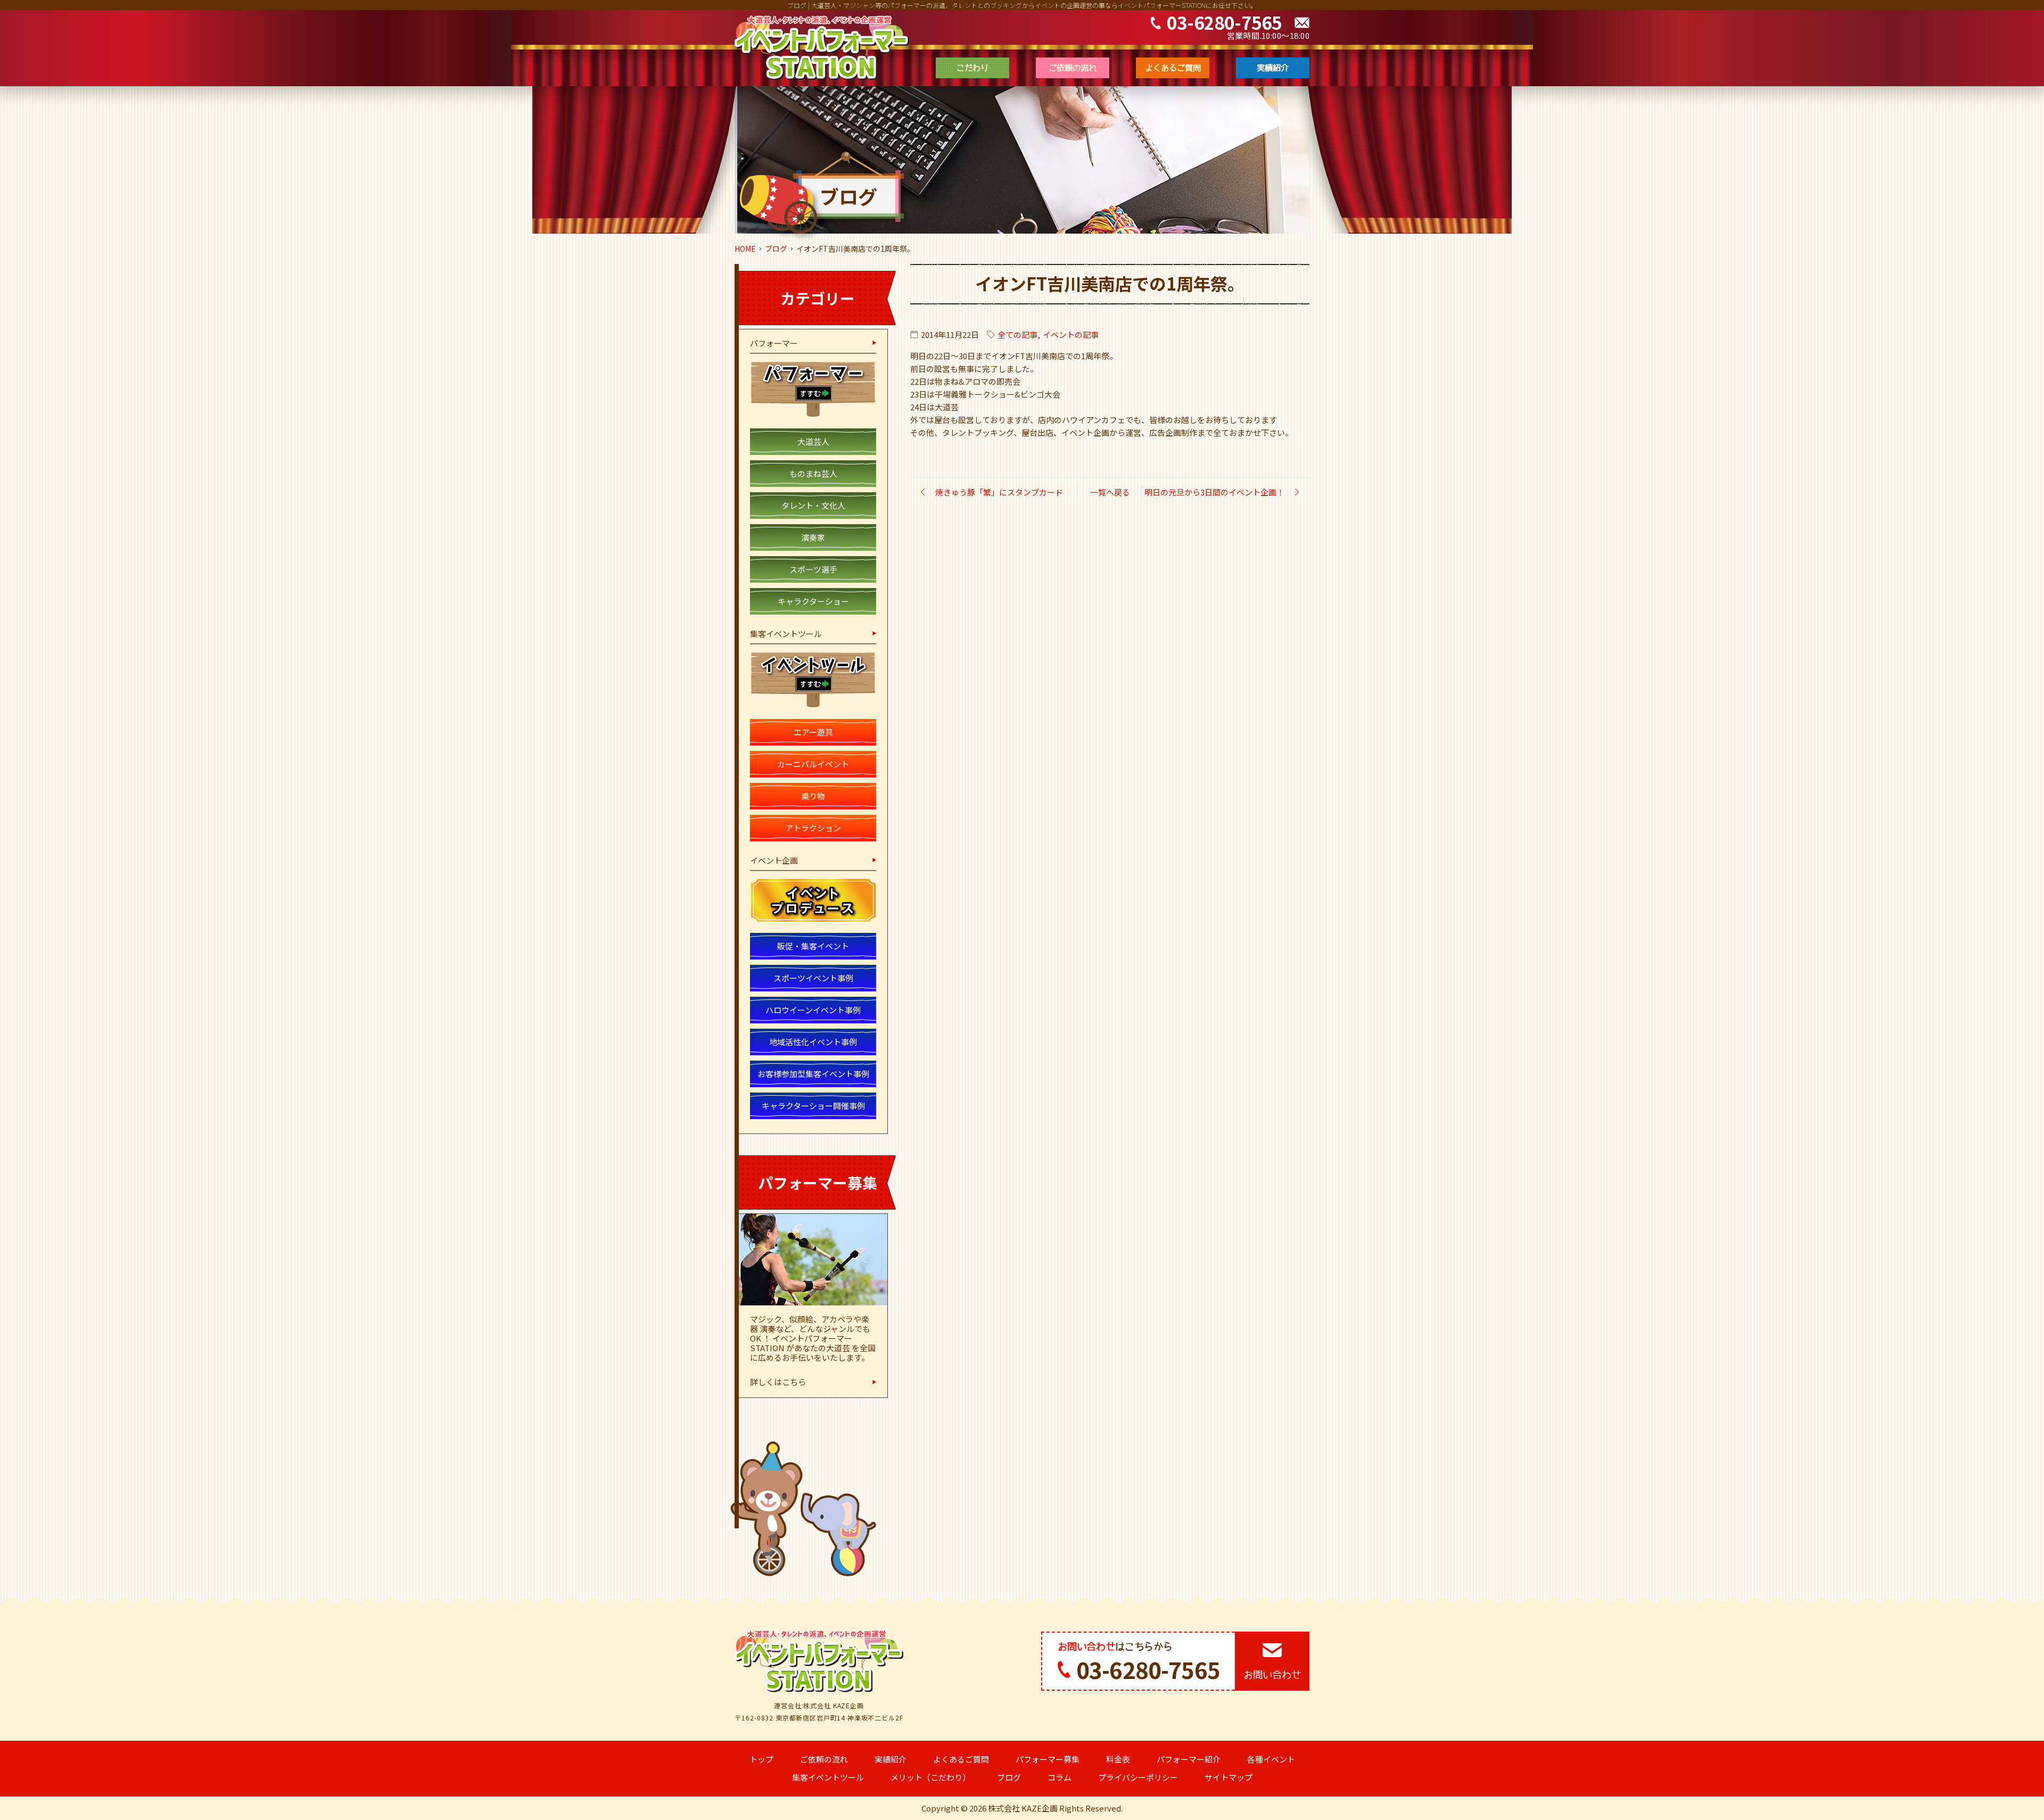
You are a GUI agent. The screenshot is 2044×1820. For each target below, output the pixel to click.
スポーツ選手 (813, 569)
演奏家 (813, 537)
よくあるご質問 (1173, 68)
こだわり (972, 68)
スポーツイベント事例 (813, 978)
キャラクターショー (813, 601)
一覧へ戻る (1110, 492)
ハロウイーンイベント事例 (813, 1010)
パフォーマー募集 (1048, 1759)
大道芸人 (813, 441)
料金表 (1118, 1759)
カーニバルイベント (813, 764)
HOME (745, 249)
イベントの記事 (1071, 334)
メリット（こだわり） (930, 1777)
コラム (1060, 1777)
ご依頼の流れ (1073, 68)
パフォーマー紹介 (1189, 1759)
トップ (761, 1759)
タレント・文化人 (813, 505)
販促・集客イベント (813, 946)
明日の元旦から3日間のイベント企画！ (1214, 492)
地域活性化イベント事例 (813, 1042)
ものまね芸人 (813, 473)
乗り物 (813, 796)
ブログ (776, 249)
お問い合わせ (1272, 1675)
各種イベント (1271, 1759)
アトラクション (813, 828)
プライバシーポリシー (1138, 1777)
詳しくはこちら (778, 1382)
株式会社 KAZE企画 (1023, 1808)
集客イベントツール (828, 1777)
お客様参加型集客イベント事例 (813, 1074)
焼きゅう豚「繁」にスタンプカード (999, 492)
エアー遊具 (813, 732)
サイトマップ (1229, 1777)
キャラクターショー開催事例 (813, 1106)
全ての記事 (1017, 334)
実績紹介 (1273, 68)
